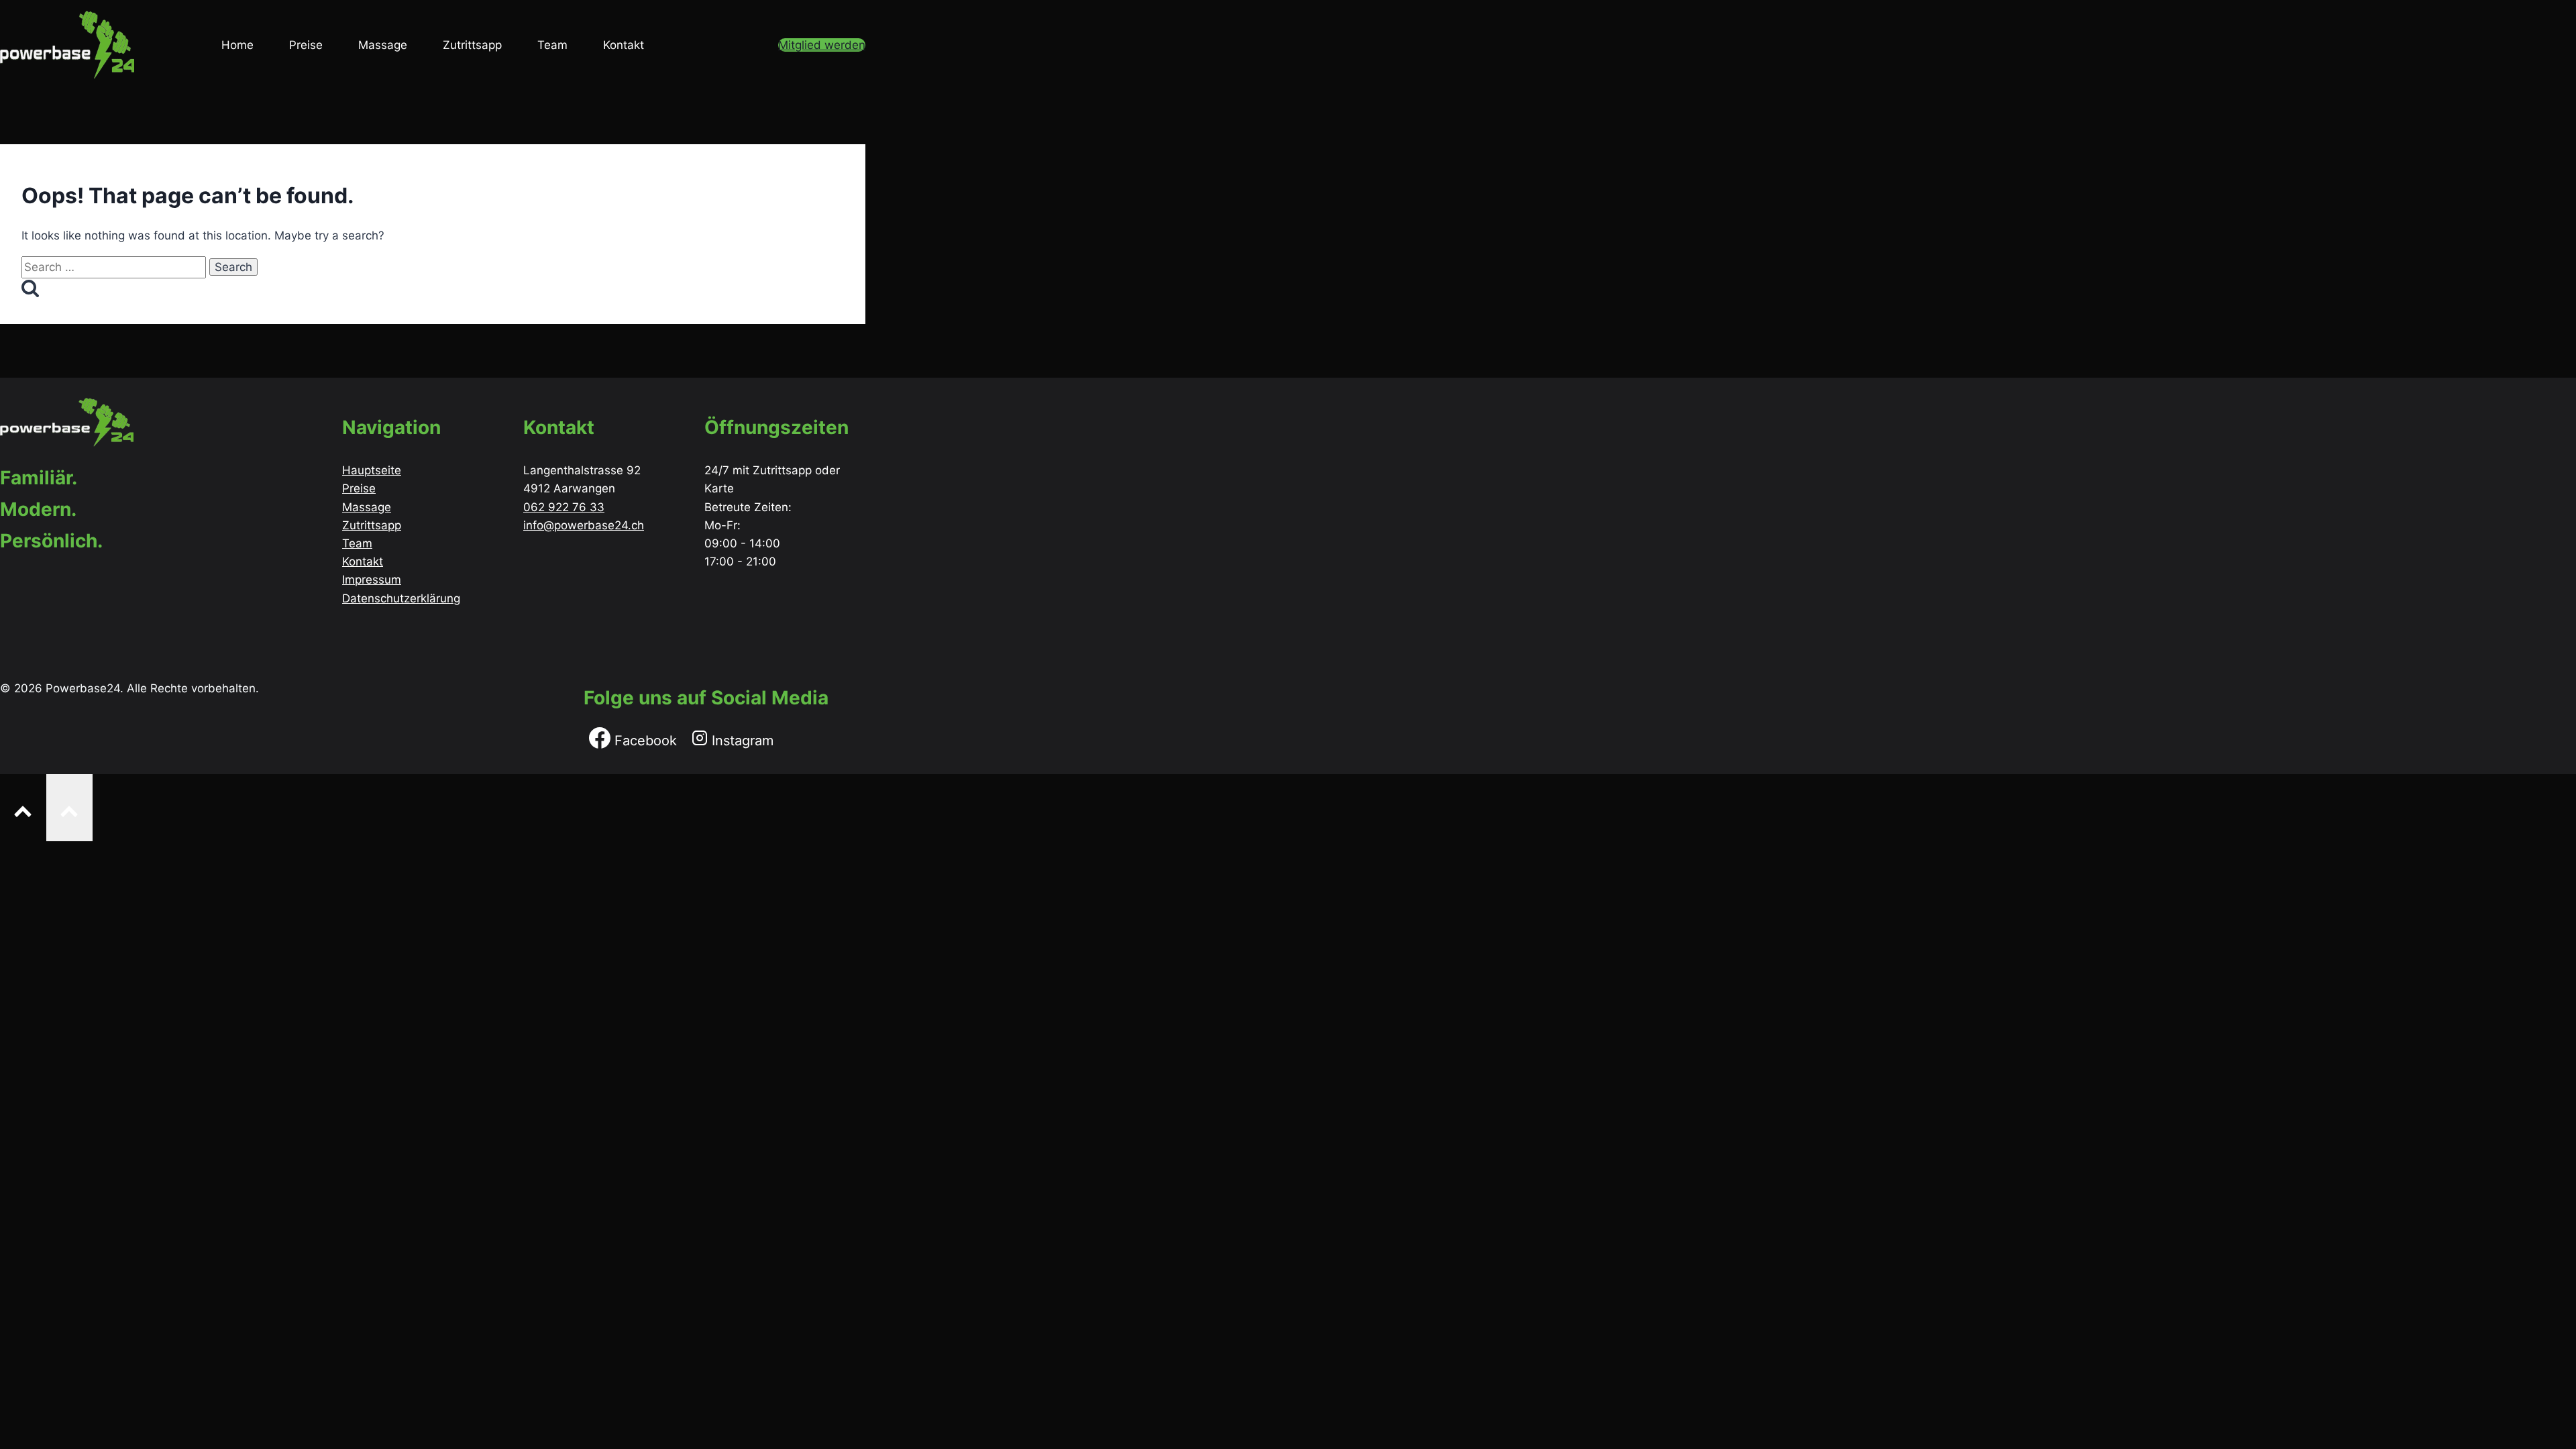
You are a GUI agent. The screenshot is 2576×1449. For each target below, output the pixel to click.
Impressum (372, 580)
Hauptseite (372, 470)
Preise (306, 45)
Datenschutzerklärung (401, 598)
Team (552, 45)
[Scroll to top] (23, 807)
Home (237, 45)
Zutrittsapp (472, 45)
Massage (383, 45)
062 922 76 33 (564, 507)
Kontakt (624, 45)
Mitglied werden (822, 45)
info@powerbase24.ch (584, 525)
